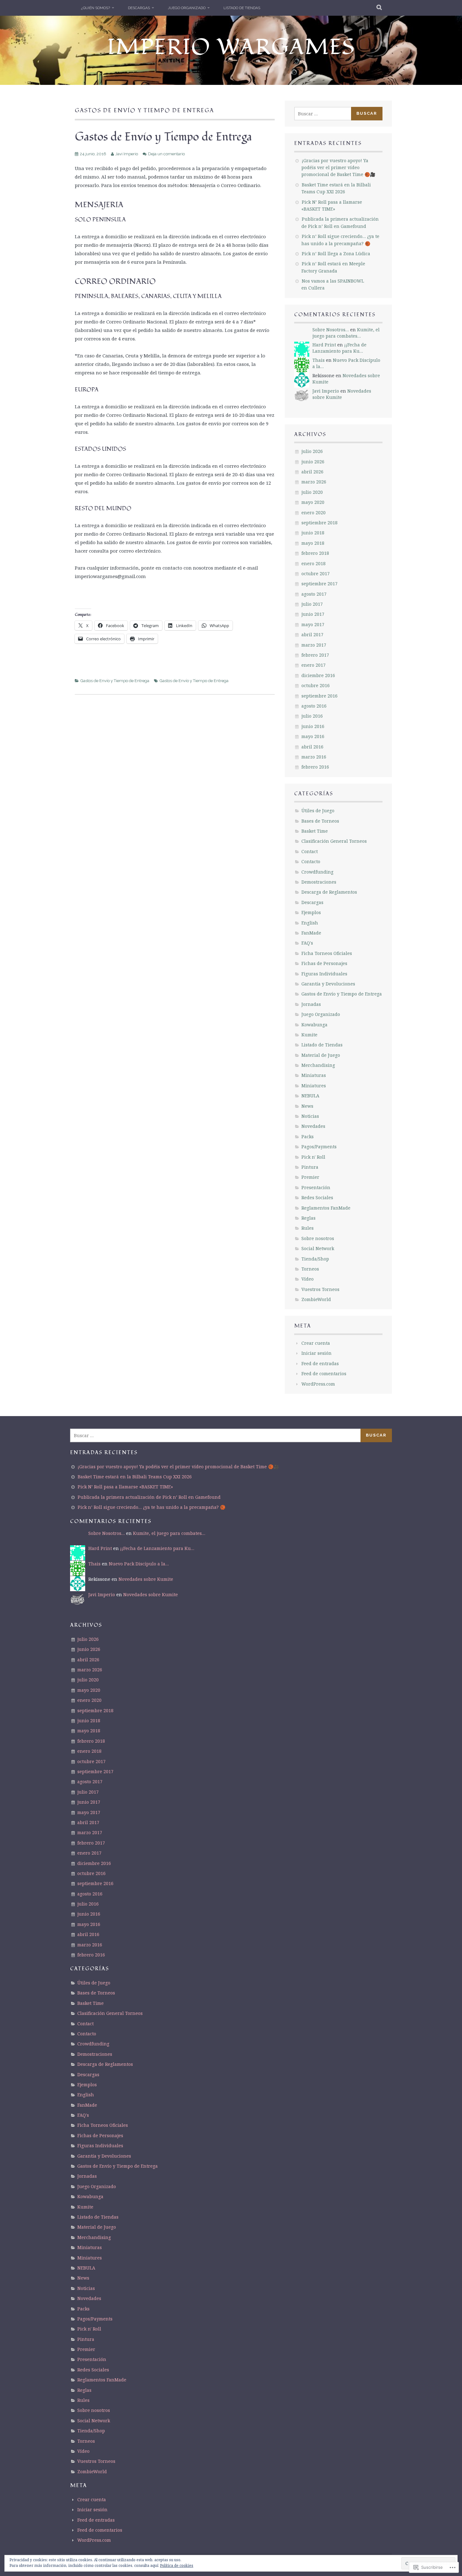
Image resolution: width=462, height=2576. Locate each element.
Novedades (313, 1126)
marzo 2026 (314, 482)
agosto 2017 (314, 594)
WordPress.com (318, 1384)
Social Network (318, 1248)
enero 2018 (313, 563)
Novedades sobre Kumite (342, 394)
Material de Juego (321, 1055)
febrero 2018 (315, 553)
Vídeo (308, 1279)
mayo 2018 (313, 543)
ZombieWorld (316, 1299)
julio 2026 (312, 451)
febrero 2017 (315, 655)
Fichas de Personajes (324, 963)
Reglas (308, 1218)
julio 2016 (312, 716)
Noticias (310, 1116)
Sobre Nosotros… (331, 330)
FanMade (311, 933)
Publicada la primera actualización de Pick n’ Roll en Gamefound (149, 1497)
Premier (310, 1177)
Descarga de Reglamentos (329, 892)
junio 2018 (313, 533)
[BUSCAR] (379, 8)
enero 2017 (313, 665)
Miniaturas (314, 1075)
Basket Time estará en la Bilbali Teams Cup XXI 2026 (135, 1477)
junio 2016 (313, 726)
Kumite (309, 1035)
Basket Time (315, 831)
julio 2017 (312, 604)
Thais (319, 360)
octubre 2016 (316, 685)
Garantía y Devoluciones (328, 984)
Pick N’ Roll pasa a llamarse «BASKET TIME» (125, 1487)
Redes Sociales (317, 1197)
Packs (308, 1136)
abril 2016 (312, 747)
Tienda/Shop (315, 1259)
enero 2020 (313, 513)
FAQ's (307, 943)
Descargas (139, 8)
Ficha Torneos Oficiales (327, 953)
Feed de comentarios (324, 1373)
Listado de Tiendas (242, 8)
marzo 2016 (314, 757)
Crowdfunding (317, 872)
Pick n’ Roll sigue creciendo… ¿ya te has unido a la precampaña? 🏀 (151, 1507)
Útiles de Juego (318, 811)
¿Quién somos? (96, 8)
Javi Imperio (127, 154)
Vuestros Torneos (320, 1289)
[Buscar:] (323, 114)
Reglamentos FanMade (326, 1208)
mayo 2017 (313, 624)
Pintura (310, 1167)
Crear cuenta (316, 1343)
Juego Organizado (187, 8)
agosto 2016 (314, 706)
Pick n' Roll (313, 1157)
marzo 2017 (314, 645)
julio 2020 (312, 492)
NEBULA (310, 1096)
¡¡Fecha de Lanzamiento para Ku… (339, 348)
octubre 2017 (316, 574)
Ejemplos (311, 912)
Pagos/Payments (319, 1147)
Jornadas (311, 1004)
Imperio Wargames (231, 47)
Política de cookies (177, 2565)
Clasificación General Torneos (334, 841)
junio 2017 (313, 614)
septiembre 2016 (319, 696)
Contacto (311, 861)
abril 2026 (312, 472)
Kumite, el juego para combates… (346, 333)
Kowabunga (314, 1025)
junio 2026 (313, 462)
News (307, 1106)
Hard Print (324, 345)
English (310, 923)
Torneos (310, 1269)
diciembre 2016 (318, 675)
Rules (308, 1228)
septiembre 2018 (319, 523)
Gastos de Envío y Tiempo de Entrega (163, 137)
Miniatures (314, 1086)
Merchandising (318, 1065)
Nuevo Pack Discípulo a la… (139, 1564)
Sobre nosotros (318, 1238)
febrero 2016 (315, 767)
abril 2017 (312, 634)
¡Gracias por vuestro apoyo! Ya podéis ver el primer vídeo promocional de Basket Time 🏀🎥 (338, 168)
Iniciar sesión (316, 1353)
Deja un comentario (166, 154)
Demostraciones (319, 882)
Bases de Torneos (320, 821)
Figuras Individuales (324, 974)
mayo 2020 (313, 502)
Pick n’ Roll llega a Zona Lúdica (336, 254)
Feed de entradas (320, 1363)
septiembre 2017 (319, 584)
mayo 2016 (313, 736)
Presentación (316, 1187)
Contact (310, 851)
